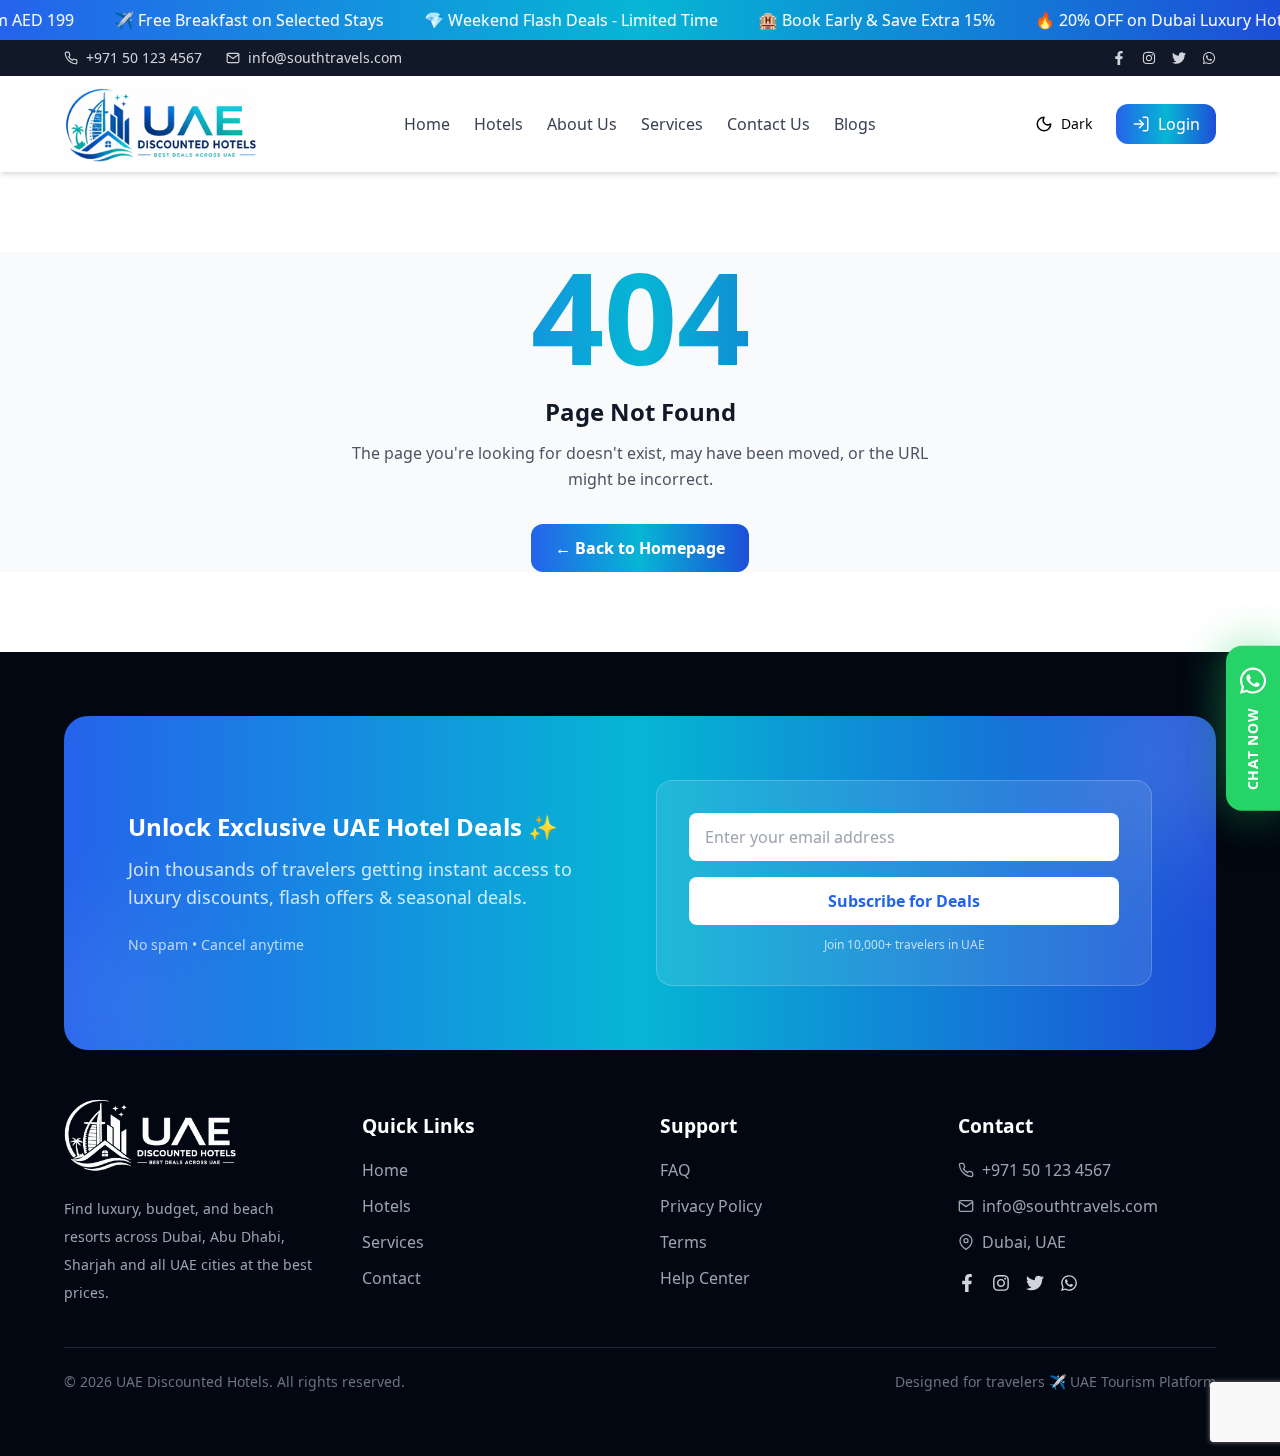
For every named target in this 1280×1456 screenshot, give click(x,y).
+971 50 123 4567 (144, 57)
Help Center (705, 1278)
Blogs (855, 124)
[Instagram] (1149, 58)
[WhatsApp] (1209, 58)
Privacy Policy (711, 1206)
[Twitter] (1179, 58)
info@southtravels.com (325, 57)
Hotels (498, 124)
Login (1179, 124)
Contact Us (768, 124)
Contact (391, 1278)
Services (672, 124)
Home (427, 124)
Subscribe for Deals (904, 901)
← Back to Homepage (640, 548)
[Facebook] (1119, 58)
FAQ (675, 1170)
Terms (683, 1242)
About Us (582, 124)
